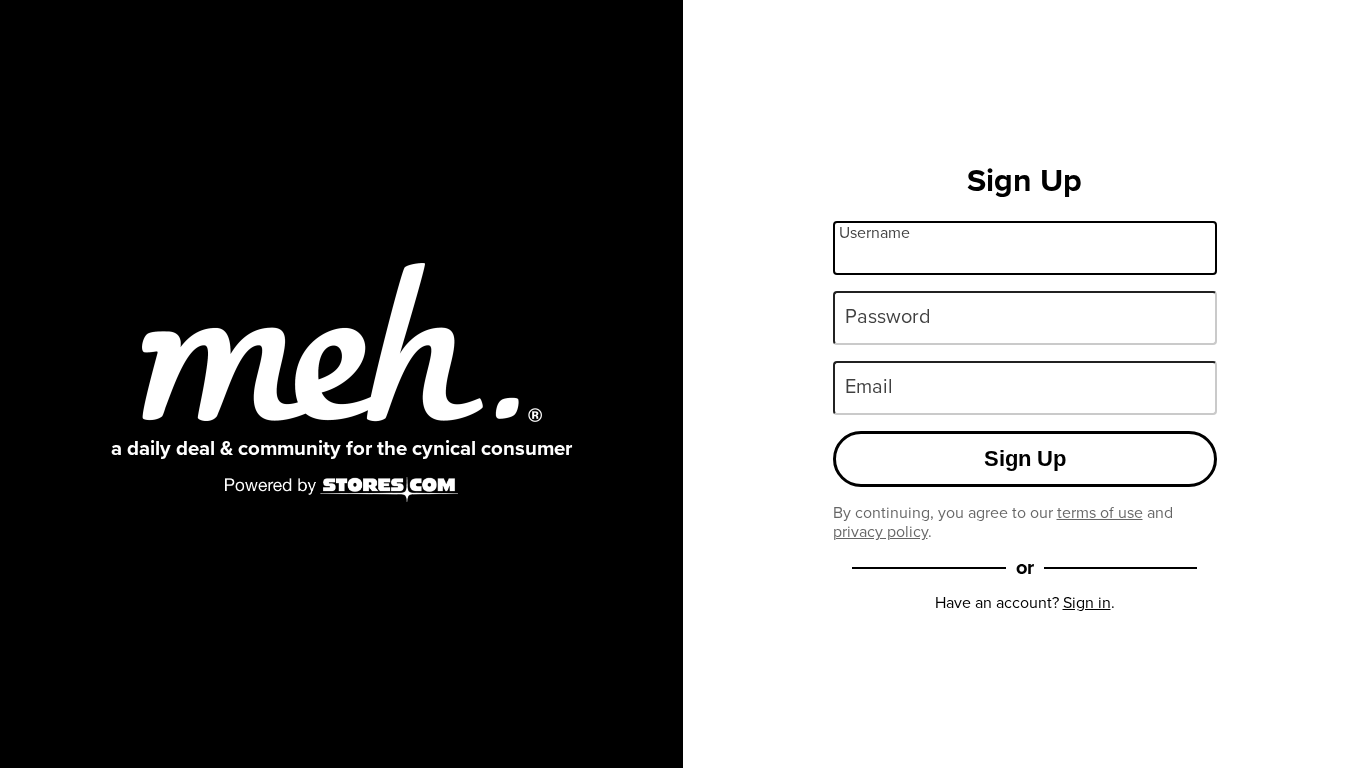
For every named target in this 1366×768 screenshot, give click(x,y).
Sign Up (1025, 458)
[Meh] (342, 342)
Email (869, 386)
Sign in (1087, 602)
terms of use (1100, 512)
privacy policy (880, 531)
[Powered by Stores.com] (342, 491)
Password (888, 316)
